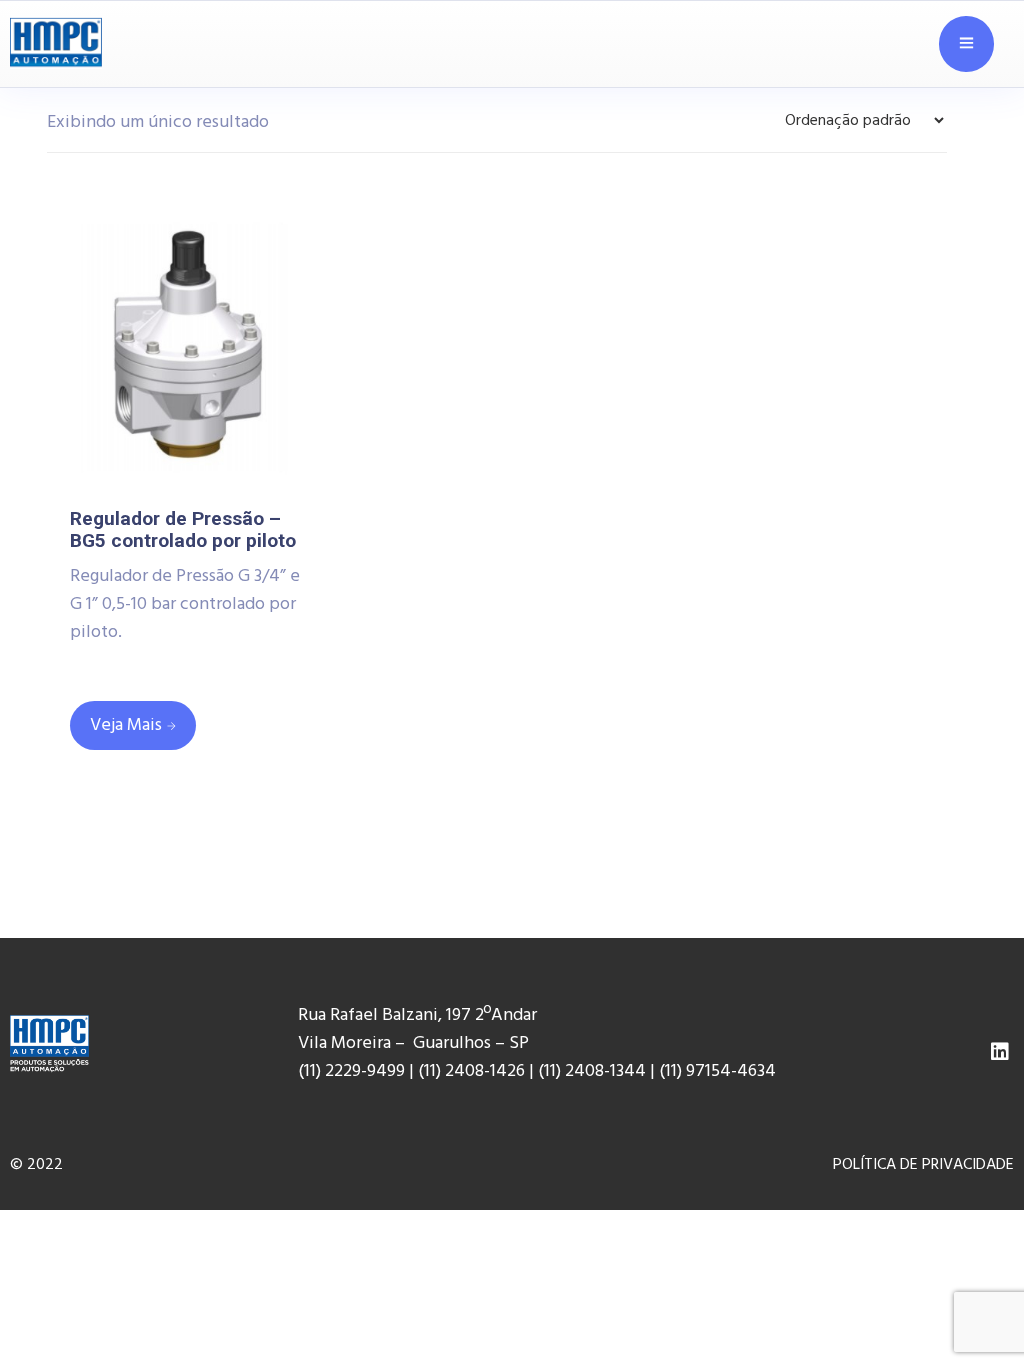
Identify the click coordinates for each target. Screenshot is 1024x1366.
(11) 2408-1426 (471, 1071)
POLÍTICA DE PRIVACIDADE (923, 1165)
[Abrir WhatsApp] (974, 1305)
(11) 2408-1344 (594, 1071)
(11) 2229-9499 (351, 1071)
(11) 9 (677, 1071)
